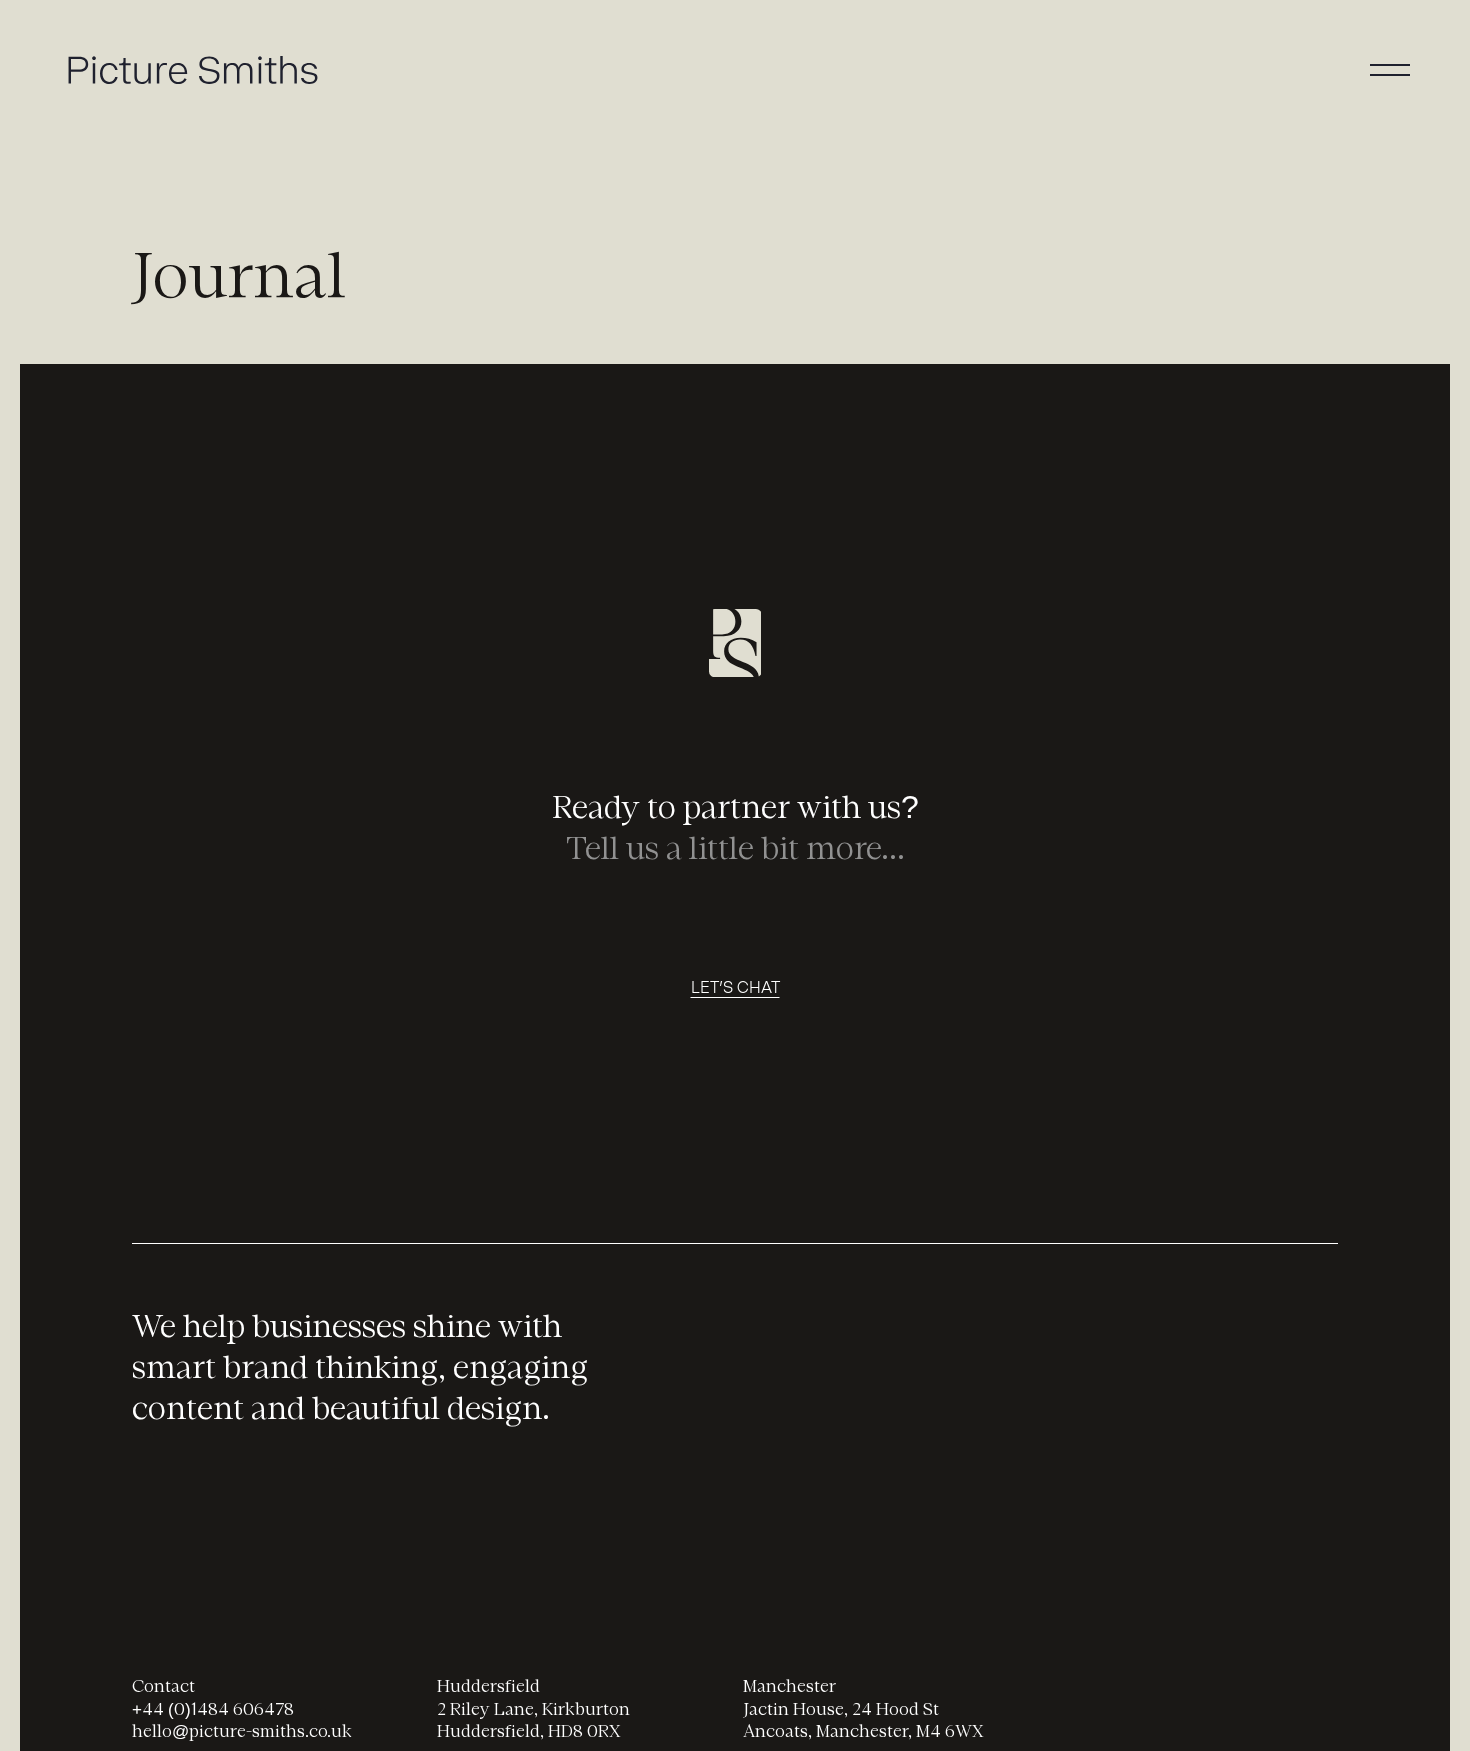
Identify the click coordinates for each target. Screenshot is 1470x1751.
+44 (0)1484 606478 (213, 1710)
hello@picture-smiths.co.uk (242, 1732)
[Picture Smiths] (735, 646)
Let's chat (735, 987)
